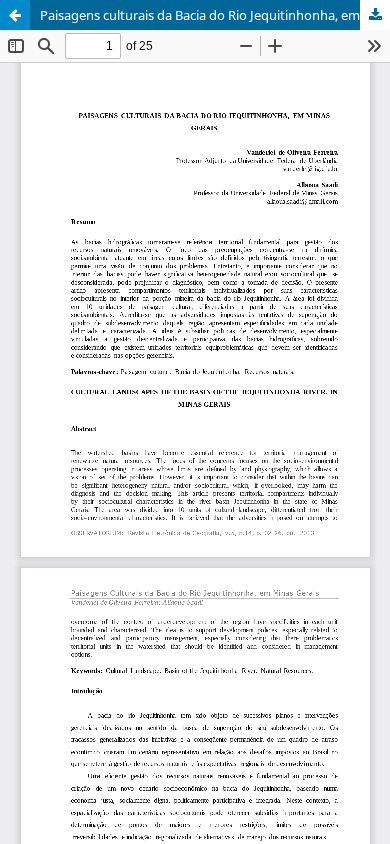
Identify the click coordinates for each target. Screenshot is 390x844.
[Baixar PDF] (375, 15)
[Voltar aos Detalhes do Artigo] (15, 15)
